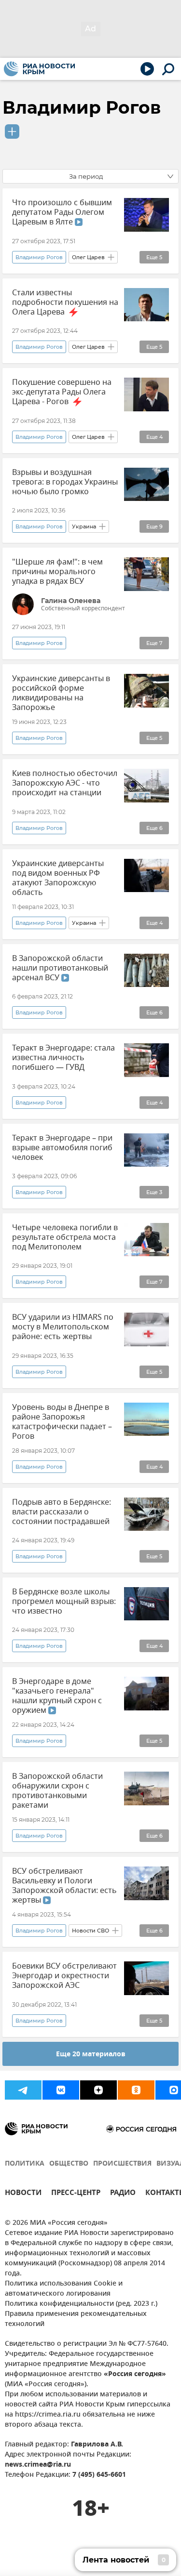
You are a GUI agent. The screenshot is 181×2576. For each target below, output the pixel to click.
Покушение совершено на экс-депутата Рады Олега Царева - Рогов (62, 392)
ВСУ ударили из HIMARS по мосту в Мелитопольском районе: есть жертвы (63, 1327)
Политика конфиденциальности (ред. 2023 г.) (81, 2304)
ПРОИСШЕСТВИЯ (122, 2164)
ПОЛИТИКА (25, 2164)
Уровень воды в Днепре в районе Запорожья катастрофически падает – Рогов (62, 1422)
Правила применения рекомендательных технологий (76, 2319)
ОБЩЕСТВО (69, 2164)
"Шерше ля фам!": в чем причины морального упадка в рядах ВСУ (57, 572)
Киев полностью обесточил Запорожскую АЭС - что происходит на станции (65, 783)
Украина (84, 526)
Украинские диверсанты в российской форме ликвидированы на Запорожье (61, 693)
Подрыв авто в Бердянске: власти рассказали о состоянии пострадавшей (62, 1512)
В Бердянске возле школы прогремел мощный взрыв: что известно (64, 1602)
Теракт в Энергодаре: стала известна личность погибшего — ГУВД (63, 1058)
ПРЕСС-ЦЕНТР (76, 2194)
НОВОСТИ (23, 2194)
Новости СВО (90, 1931)
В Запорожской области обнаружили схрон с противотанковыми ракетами (57, 1791)
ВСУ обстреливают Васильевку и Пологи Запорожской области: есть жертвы (64, 1886)
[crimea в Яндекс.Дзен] (98, 2090)
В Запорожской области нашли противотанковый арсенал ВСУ (60, 968)
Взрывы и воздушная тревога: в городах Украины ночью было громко (65, 482)
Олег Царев (88, 257)
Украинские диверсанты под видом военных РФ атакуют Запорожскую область (58, 878)
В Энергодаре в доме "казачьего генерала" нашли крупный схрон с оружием (57, 1696)
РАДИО (123, 2194)
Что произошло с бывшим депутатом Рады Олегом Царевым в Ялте (62, 212)
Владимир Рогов (82, 107)
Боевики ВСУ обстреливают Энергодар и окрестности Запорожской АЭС (64, 1976)
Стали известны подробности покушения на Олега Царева (65, 302)
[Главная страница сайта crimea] (39, 69)
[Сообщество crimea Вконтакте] (61, 2090)
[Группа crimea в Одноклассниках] (136, 2090)
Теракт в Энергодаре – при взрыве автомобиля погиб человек (62, 1148)
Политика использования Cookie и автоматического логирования (64, 2289)
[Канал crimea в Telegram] (23, 2090)
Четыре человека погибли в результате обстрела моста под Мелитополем (65, 1237)
